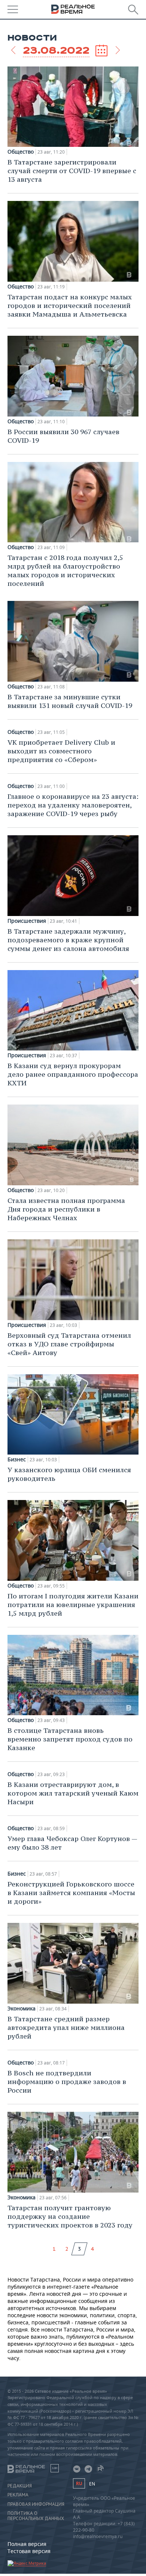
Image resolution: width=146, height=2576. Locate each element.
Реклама (18, 2495)
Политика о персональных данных (36, 2516)
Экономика (22, 2009)
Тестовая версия (29, 2551)
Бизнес (17, 1459)
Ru (79, 2483)
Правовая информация (36, 2504)
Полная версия (27, 2544)
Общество (21, 152)
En (92, 2484)
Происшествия (27, 921)
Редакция (20, 2486)
